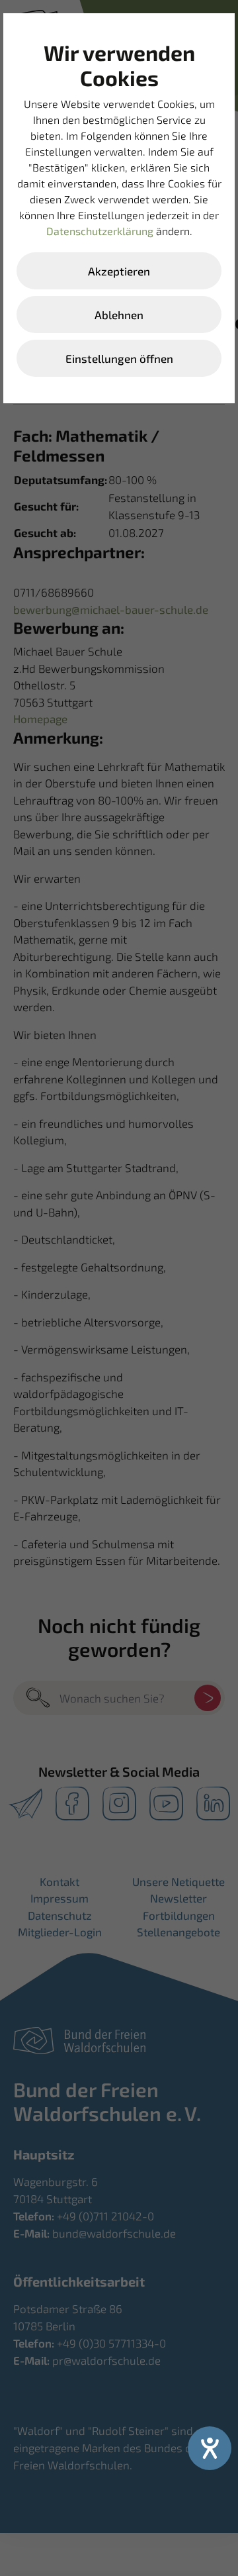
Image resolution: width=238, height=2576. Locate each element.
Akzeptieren (119, 271)
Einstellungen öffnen (119, 358)
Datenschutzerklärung (100, 231)
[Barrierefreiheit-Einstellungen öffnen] (210, 2448)
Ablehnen (119, 315)
